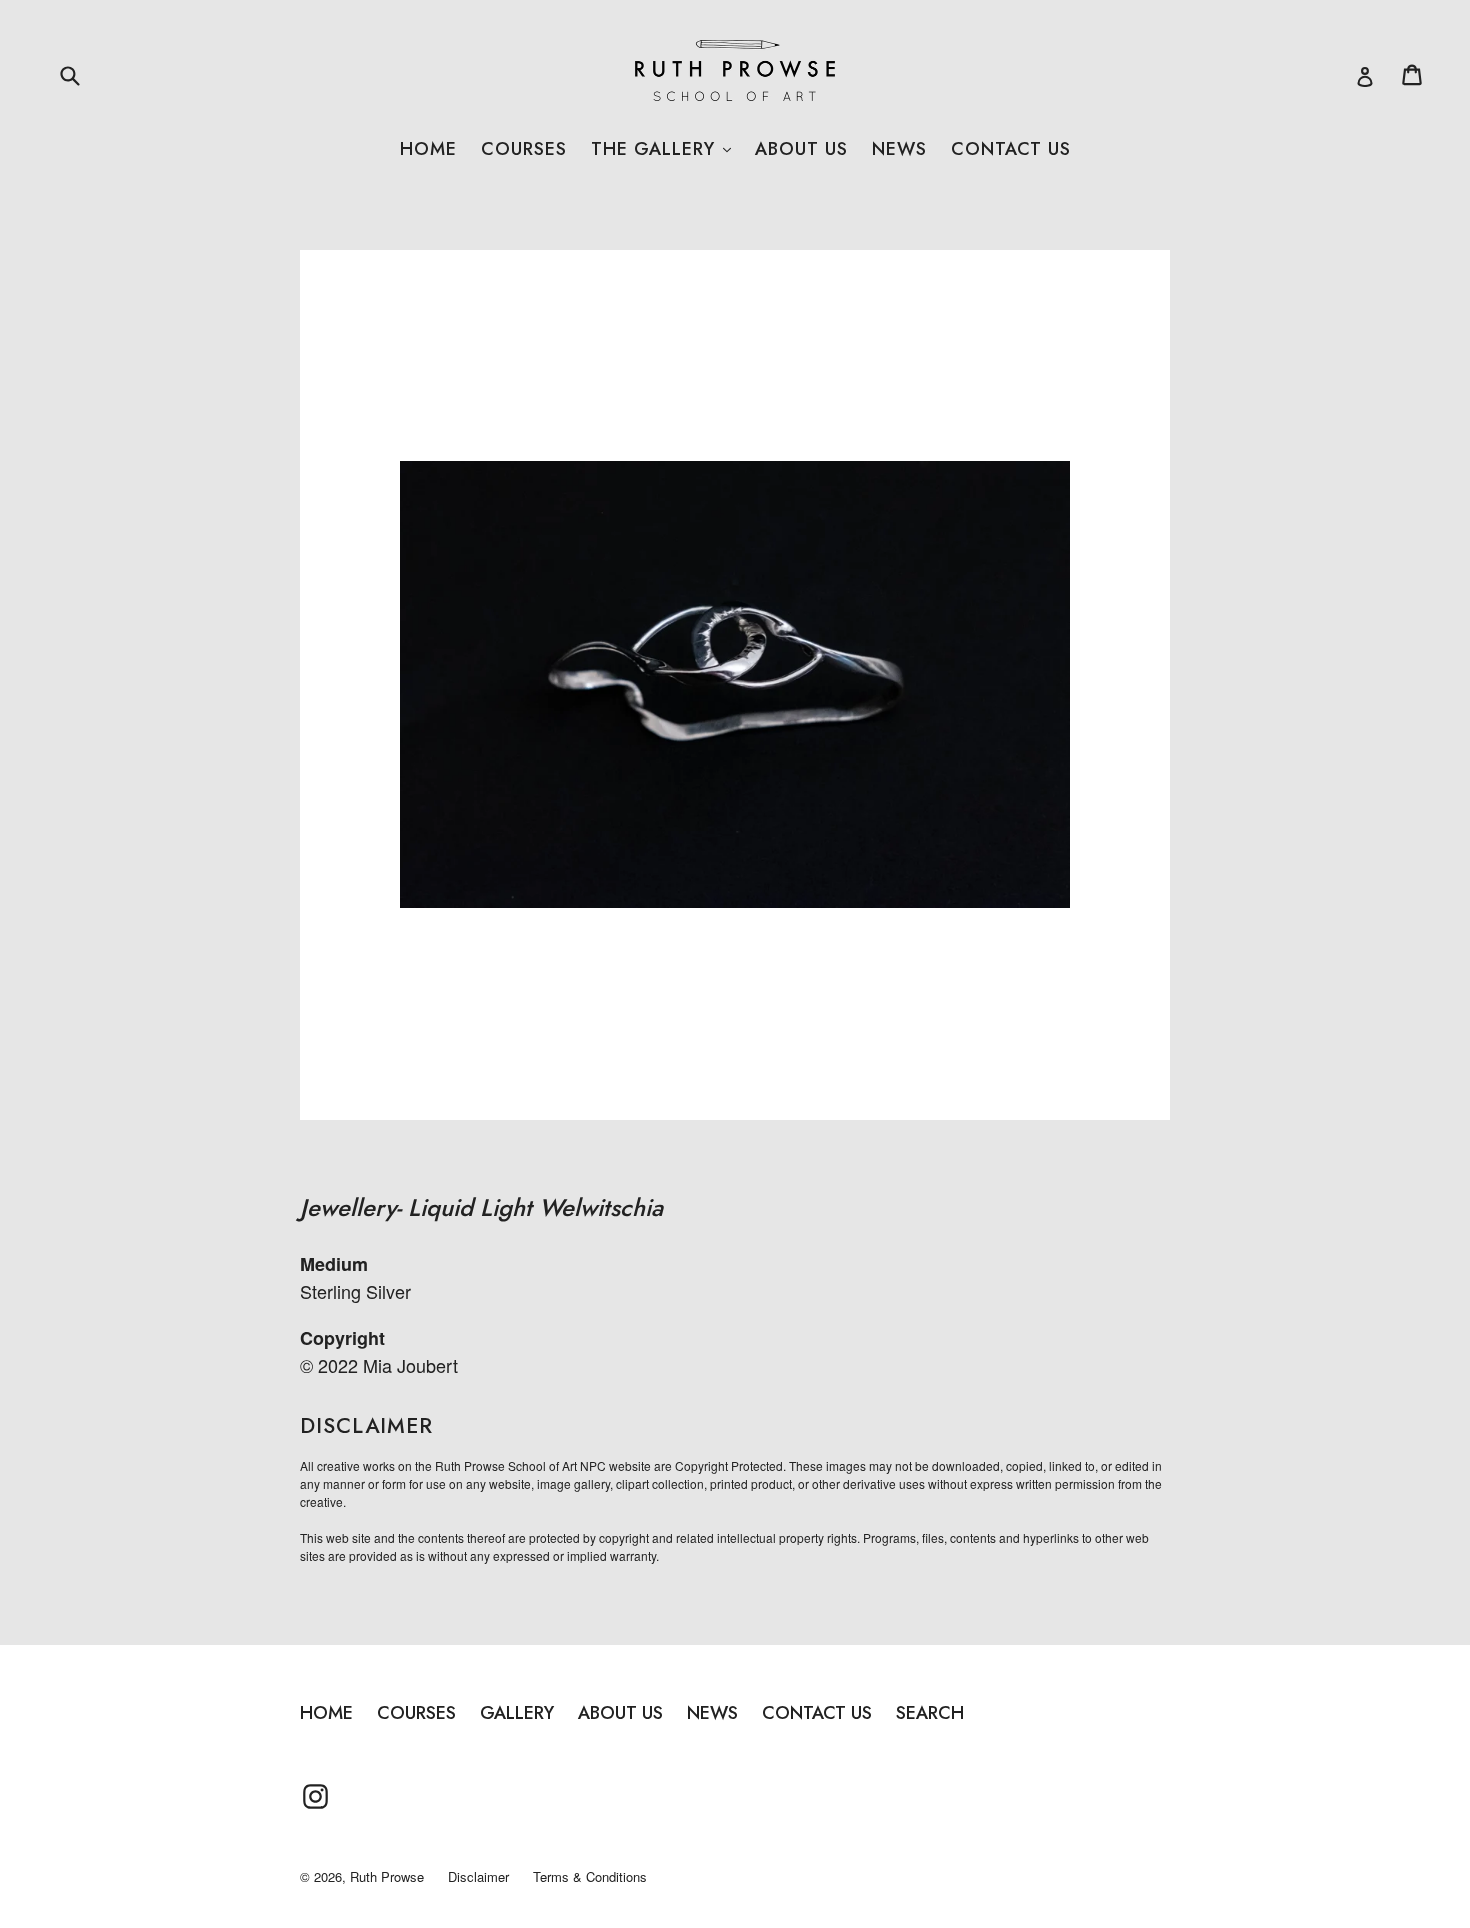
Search (930, 1713)
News (899, 149)
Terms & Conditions (590, 1876)
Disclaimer (478, 1876)
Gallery (517, 1713)
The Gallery (661, 149)
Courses (524, 149)
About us (801, 149)
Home (428, 149)
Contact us (1011, 149)
